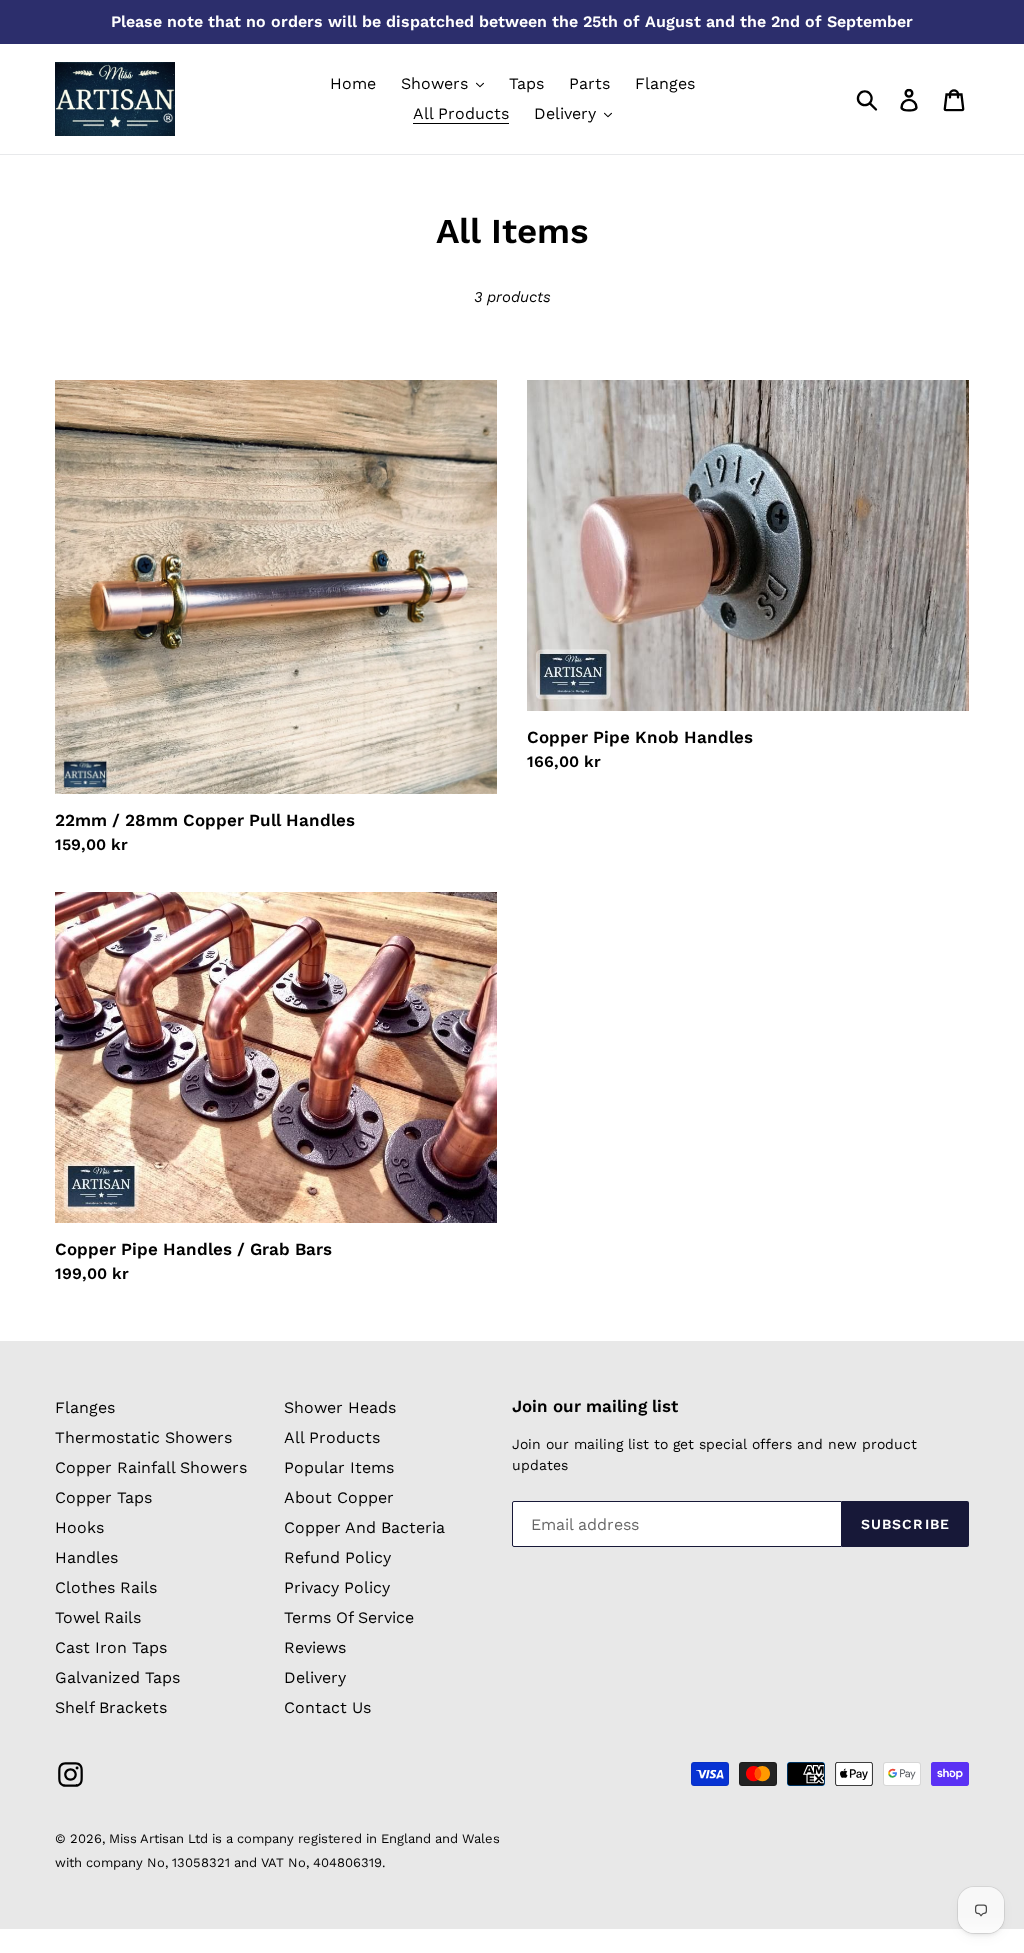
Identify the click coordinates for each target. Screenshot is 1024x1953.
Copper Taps (103, 1497)
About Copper (339, 1497)
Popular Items (339, 1467)
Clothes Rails (106, 1587)
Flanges (85, 1407)
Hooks (79, 1527)
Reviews (315, 1647)
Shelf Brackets (111, 1707)
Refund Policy (337, 1557)
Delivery (315, 1677)
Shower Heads (340, 1407)
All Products (332, 1437)
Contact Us (327, 1707)
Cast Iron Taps (111, 1647)
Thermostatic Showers (143, 1437)
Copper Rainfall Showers (151, 1467)
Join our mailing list (595, 1406)
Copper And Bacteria (364, 1527)
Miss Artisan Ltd (158, 1838)
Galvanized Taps (117, 1677)
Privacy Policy (337, 1587)
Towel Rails (98, 1617)
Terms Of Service (349, 1617)
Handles (86, 1557)
